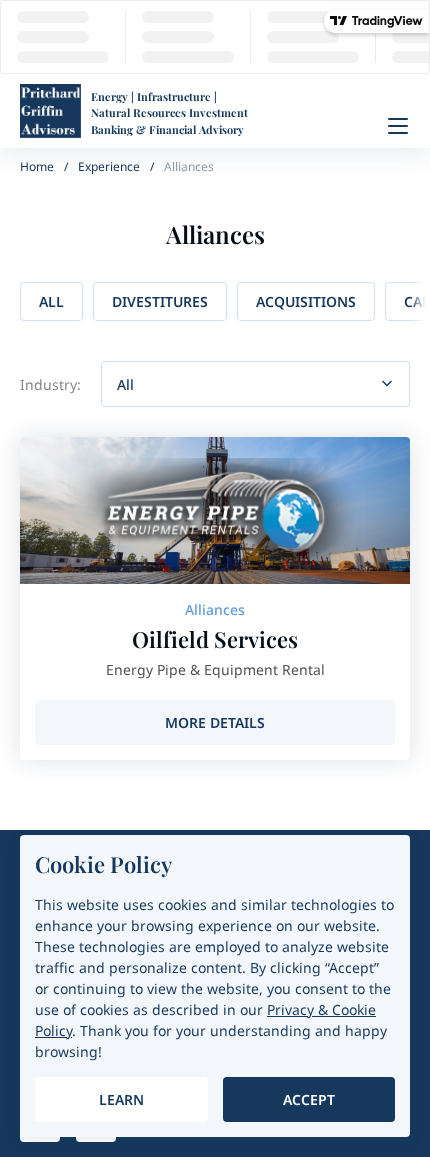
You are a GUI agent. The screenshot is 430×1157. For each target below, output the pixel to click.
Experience (109, 166)
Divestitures (160, 301)
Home (37, 166)
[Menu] (398, 126)
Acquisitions (306, 301)
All (51, 301)
